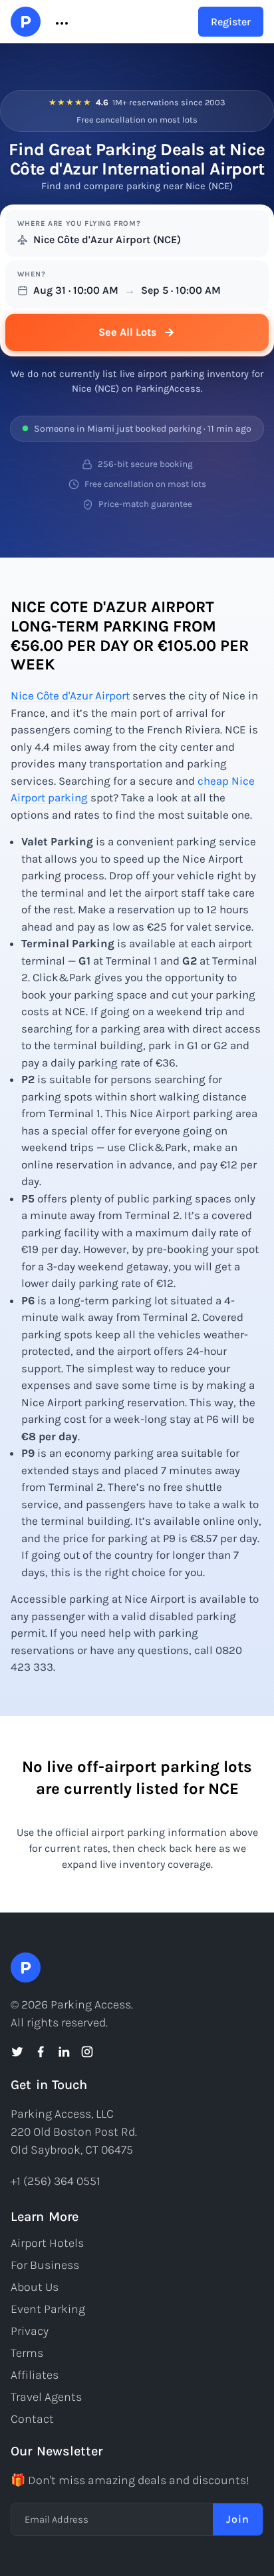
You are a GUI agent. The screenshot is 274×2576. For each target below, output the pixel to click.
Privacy (30, 2331)
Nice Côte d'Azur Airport (70, 695)
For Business (45, 2265)
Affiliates (35, 2375)
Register (231, 22)
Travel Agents (46, 2397)
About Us (35, 2287)
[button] (61, 22)
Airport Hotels (47, 2243)
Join (238, 2519)
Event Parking (48, 2309)
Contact (32, 2419)
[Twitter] (17, 2052)
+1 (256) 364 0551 (56, 2181)
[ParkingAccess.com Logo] (26, 22)
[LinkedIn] (64, 2052)
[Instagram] (87, 2052)
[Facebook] (41, 2052)
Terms (27, 2353)
